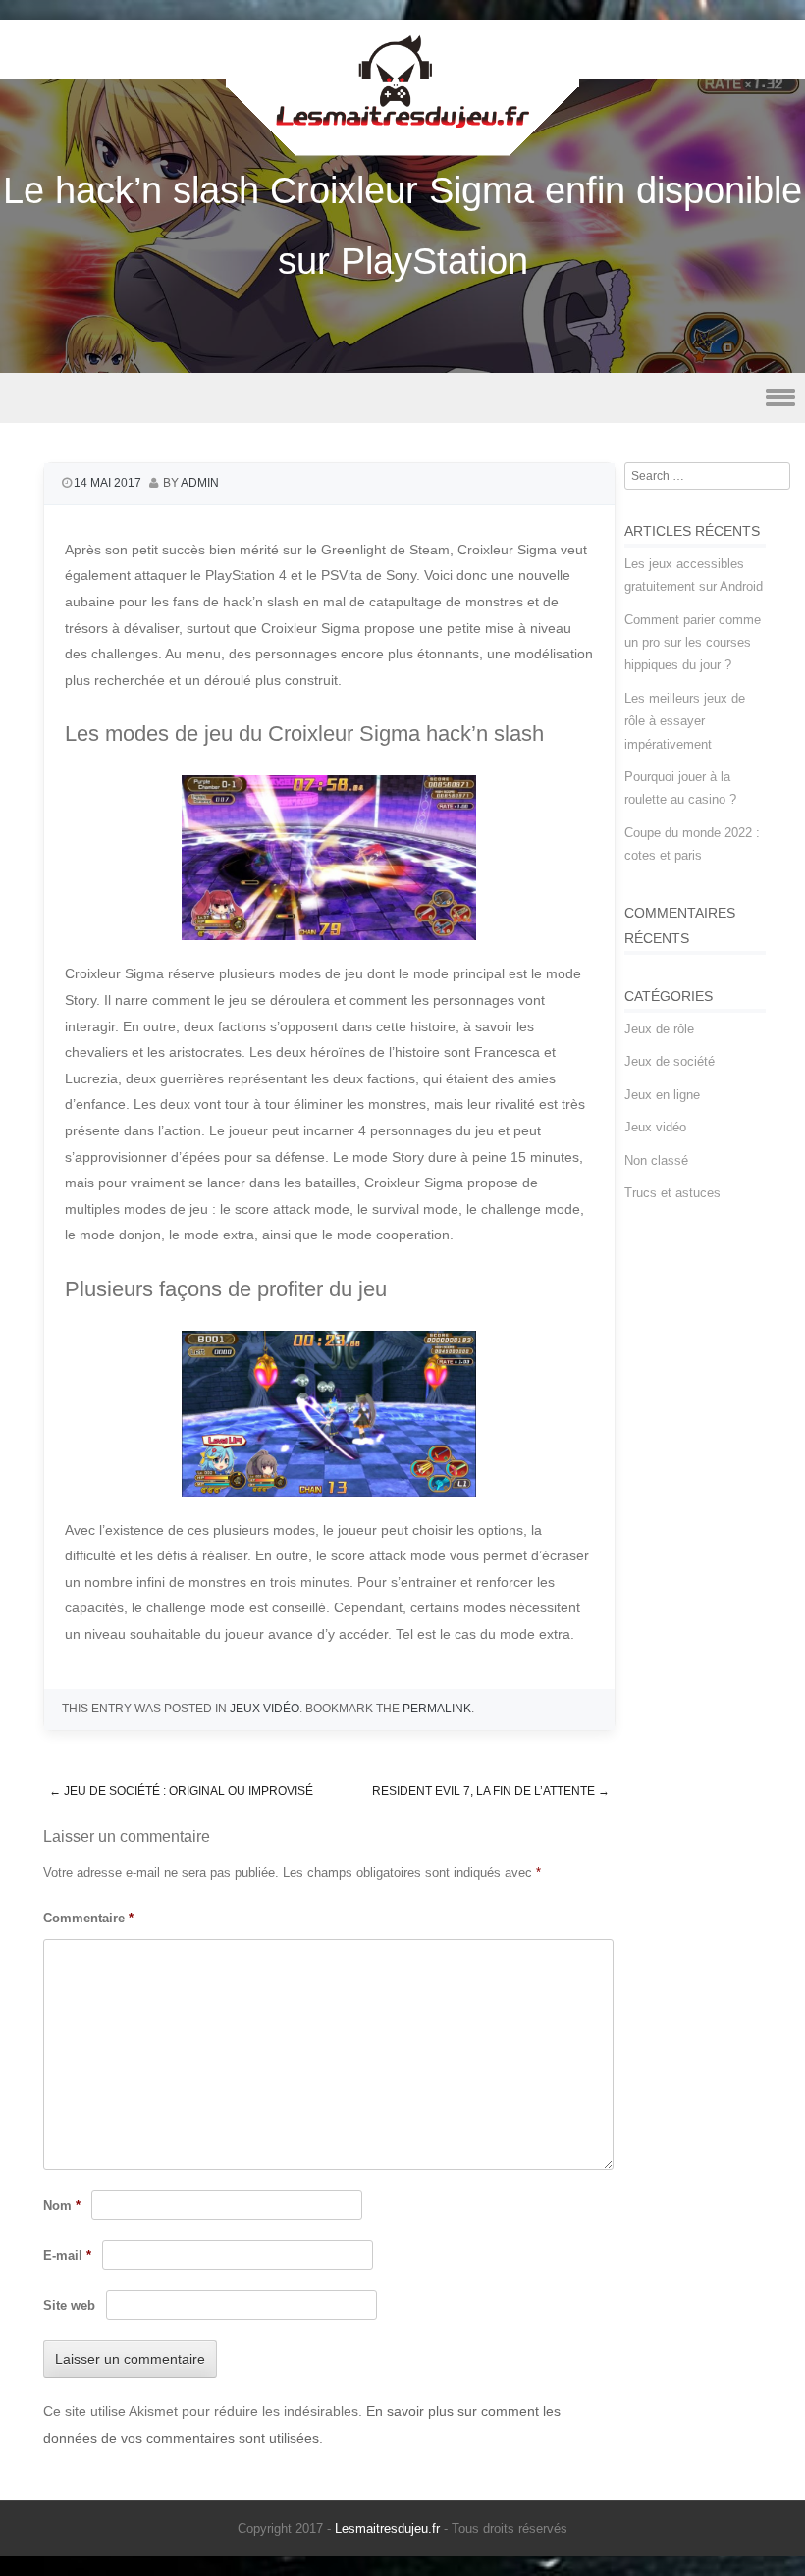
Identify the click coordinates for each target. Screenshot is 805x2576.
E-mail (67, 2256)
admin (200, 483)
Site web (69, 2306)
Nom (62, 2206)
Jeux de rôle (659, 1029)
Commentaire (88, 1918)
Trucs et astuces (672, 1193)
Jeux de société (670, 1061)
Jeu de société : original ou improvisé (181, 1791)
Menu (402, 398)
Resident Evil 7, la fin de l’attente (491, 1791)
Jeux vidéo (265, 1709)
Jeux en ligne (662, 1095)
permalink (437, 1709)
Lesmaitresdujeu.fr (387, 2528)
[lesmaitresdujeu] (402, 142)
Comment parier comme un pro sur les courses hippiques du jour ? (693, 643)
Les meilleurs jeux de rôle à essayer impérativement (685, 721)
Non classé (656, 1160)
